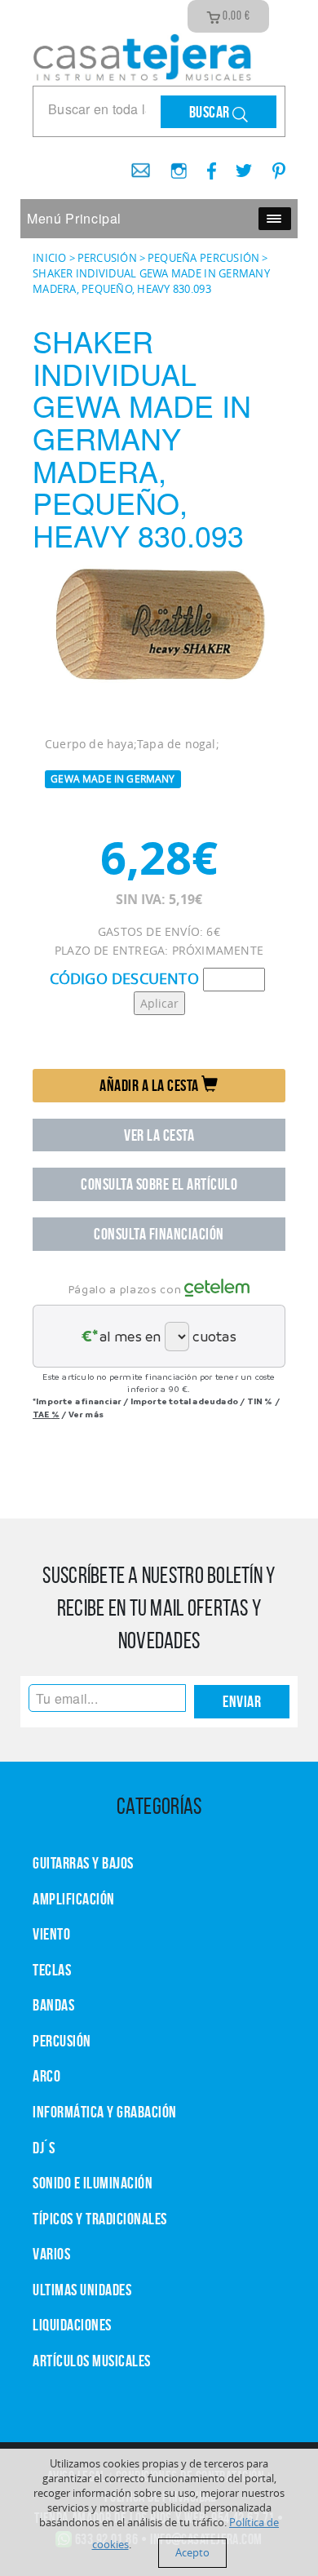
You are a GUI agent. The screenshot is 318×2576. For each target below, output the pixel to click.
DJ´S (44, 2148)
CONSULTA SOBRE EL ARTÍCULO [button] (159, 1184)
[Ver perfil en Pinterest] (271, 166)
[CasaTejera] (143, 55)
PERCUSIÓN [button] (107, 258)
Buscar (211, 112)
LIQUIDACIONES (72, 2325)
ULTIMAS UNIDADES (82, 2290)
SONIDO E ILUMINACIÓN (93, 2183)
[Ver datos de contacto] (135, 166)
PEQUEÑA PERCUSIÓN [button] (203, 258)
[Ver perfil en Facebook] (205, 166)
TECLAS (52, 1970)
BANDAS (53, 2005)
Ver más (86, 1414)
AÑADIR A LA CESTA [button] (150, 1085)
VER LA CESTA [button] (159, 1135)
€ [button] (236, 16)
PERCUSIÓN (62, 2041)
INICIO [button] (50, 258)
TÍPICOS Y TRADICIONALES (100, 2219)
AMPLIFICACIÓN (74, 1899)
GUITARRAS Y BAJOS (83, 1863)
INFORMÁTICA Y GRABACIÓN (105, 2112)
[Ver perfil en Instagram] (172, 166)
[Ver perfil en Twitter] (238, 166)
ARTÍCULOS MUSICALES (92, 2361)
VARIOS (51, 2254)
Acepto (192, 2553)
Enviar (242, 1701)
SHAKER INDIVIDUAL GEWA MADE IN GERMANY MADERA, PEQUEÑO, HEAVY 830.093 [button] (151, 281)
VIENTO (51, 1934)
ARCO (46, 2076)
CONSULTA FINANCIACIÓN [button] (159, 1234)
